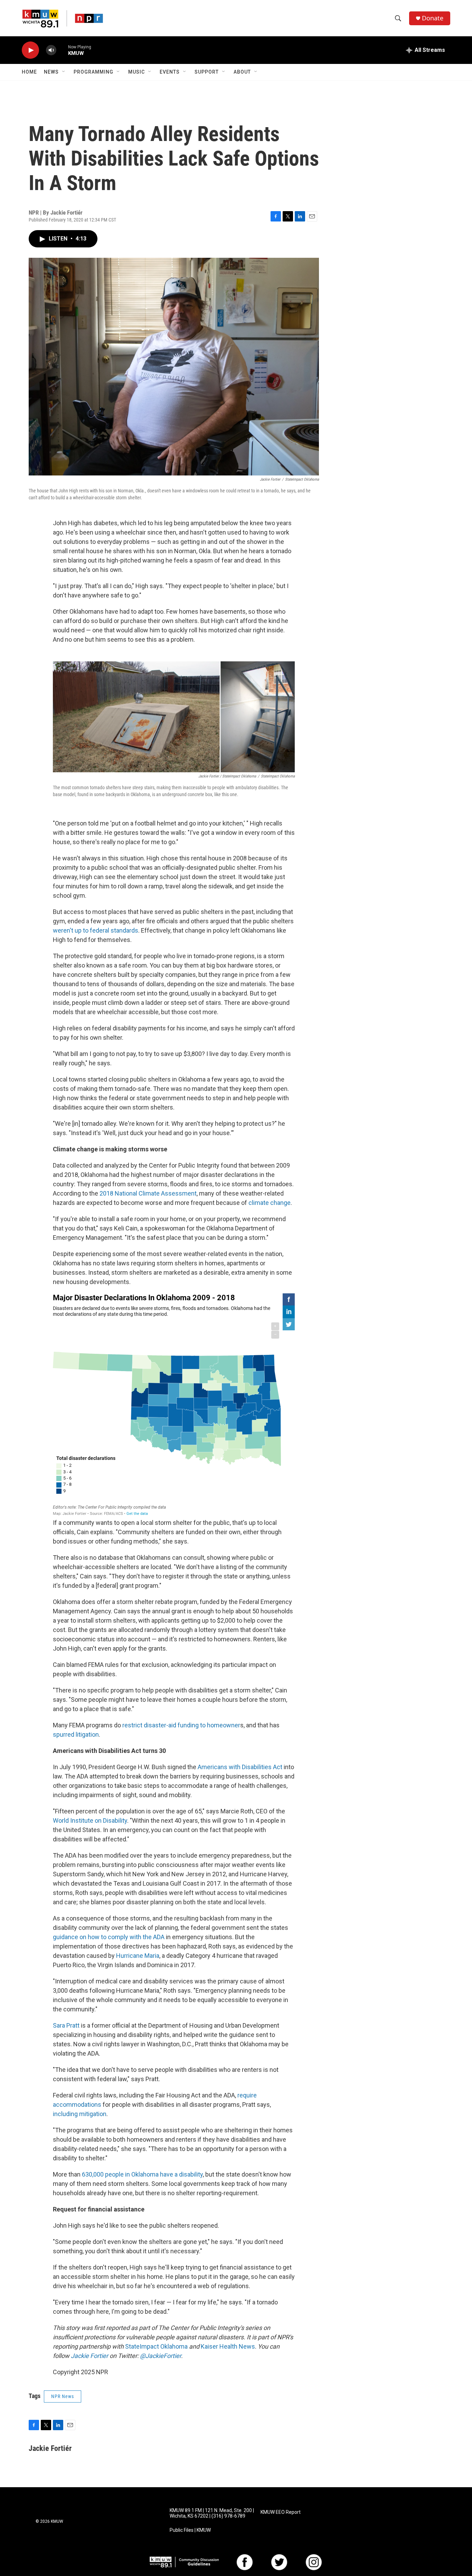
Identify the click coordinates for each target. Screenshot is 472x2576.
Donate (433, 18)
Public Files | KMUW (190, 2530)
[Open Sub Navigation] (64, 72)
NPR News (63, 2396)
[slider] (62, 50)
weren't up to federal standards (96, 930)
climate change (269, 1203)
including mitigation (80, 2114)
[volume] (51, 50)
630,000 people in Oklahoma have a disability (142, 2174)
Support (207, 72)
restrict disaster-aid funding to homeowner (181, 1725)
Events (170, 72)
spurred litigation (76, 1734)
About (242, 72)
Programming (93, 72)
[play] (30, 50)
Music (136, 72)
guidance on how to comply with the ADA (109, 1937)
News (51, 72)
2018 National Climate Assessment (148, 1193)
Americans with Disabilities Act (239, 1767)
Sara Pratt (66, 2025)
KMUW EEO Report (281, 2512)
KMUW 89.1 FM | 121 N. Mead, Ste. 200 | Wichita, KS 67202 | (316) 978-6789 (212, 2513)
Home (29, 72)
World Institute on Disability (90, 1820)
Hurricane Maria (137, 1956)
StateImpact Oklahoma (156, 2346)
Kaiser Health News (228, 2346)
